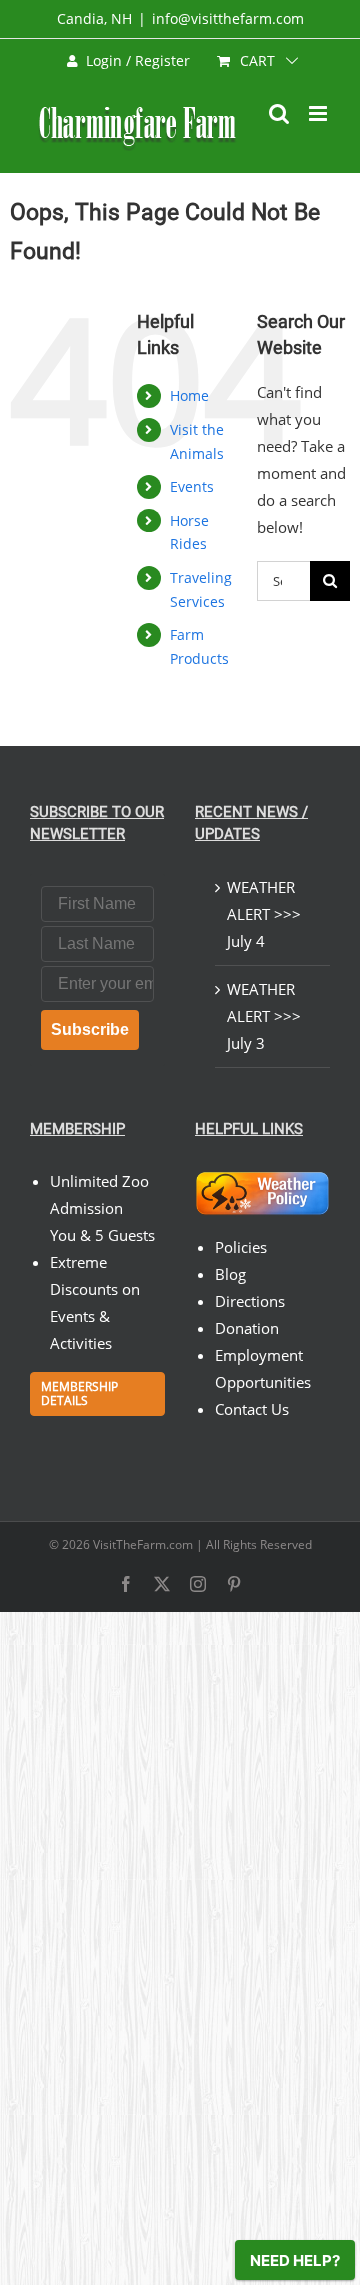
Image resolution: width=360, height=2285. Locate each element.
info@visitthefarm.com (228, 18)
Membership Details (79, 1393)
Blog (230, 1274)
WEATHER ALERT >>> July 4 (264, 914)
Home (189, 395)
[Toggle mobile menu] (319, 113)
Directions (250, 1301)
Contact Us (252, 1409)
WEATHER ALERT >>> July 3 (264, 1016)
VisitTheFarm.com (143, 1544)
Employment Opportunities (263, 1368)
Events (192, 486)
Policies (241, 1247)
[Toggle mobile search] (279, 113)
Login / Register (138, 60)
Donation (247, 1328)
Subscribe (90, 1029)
